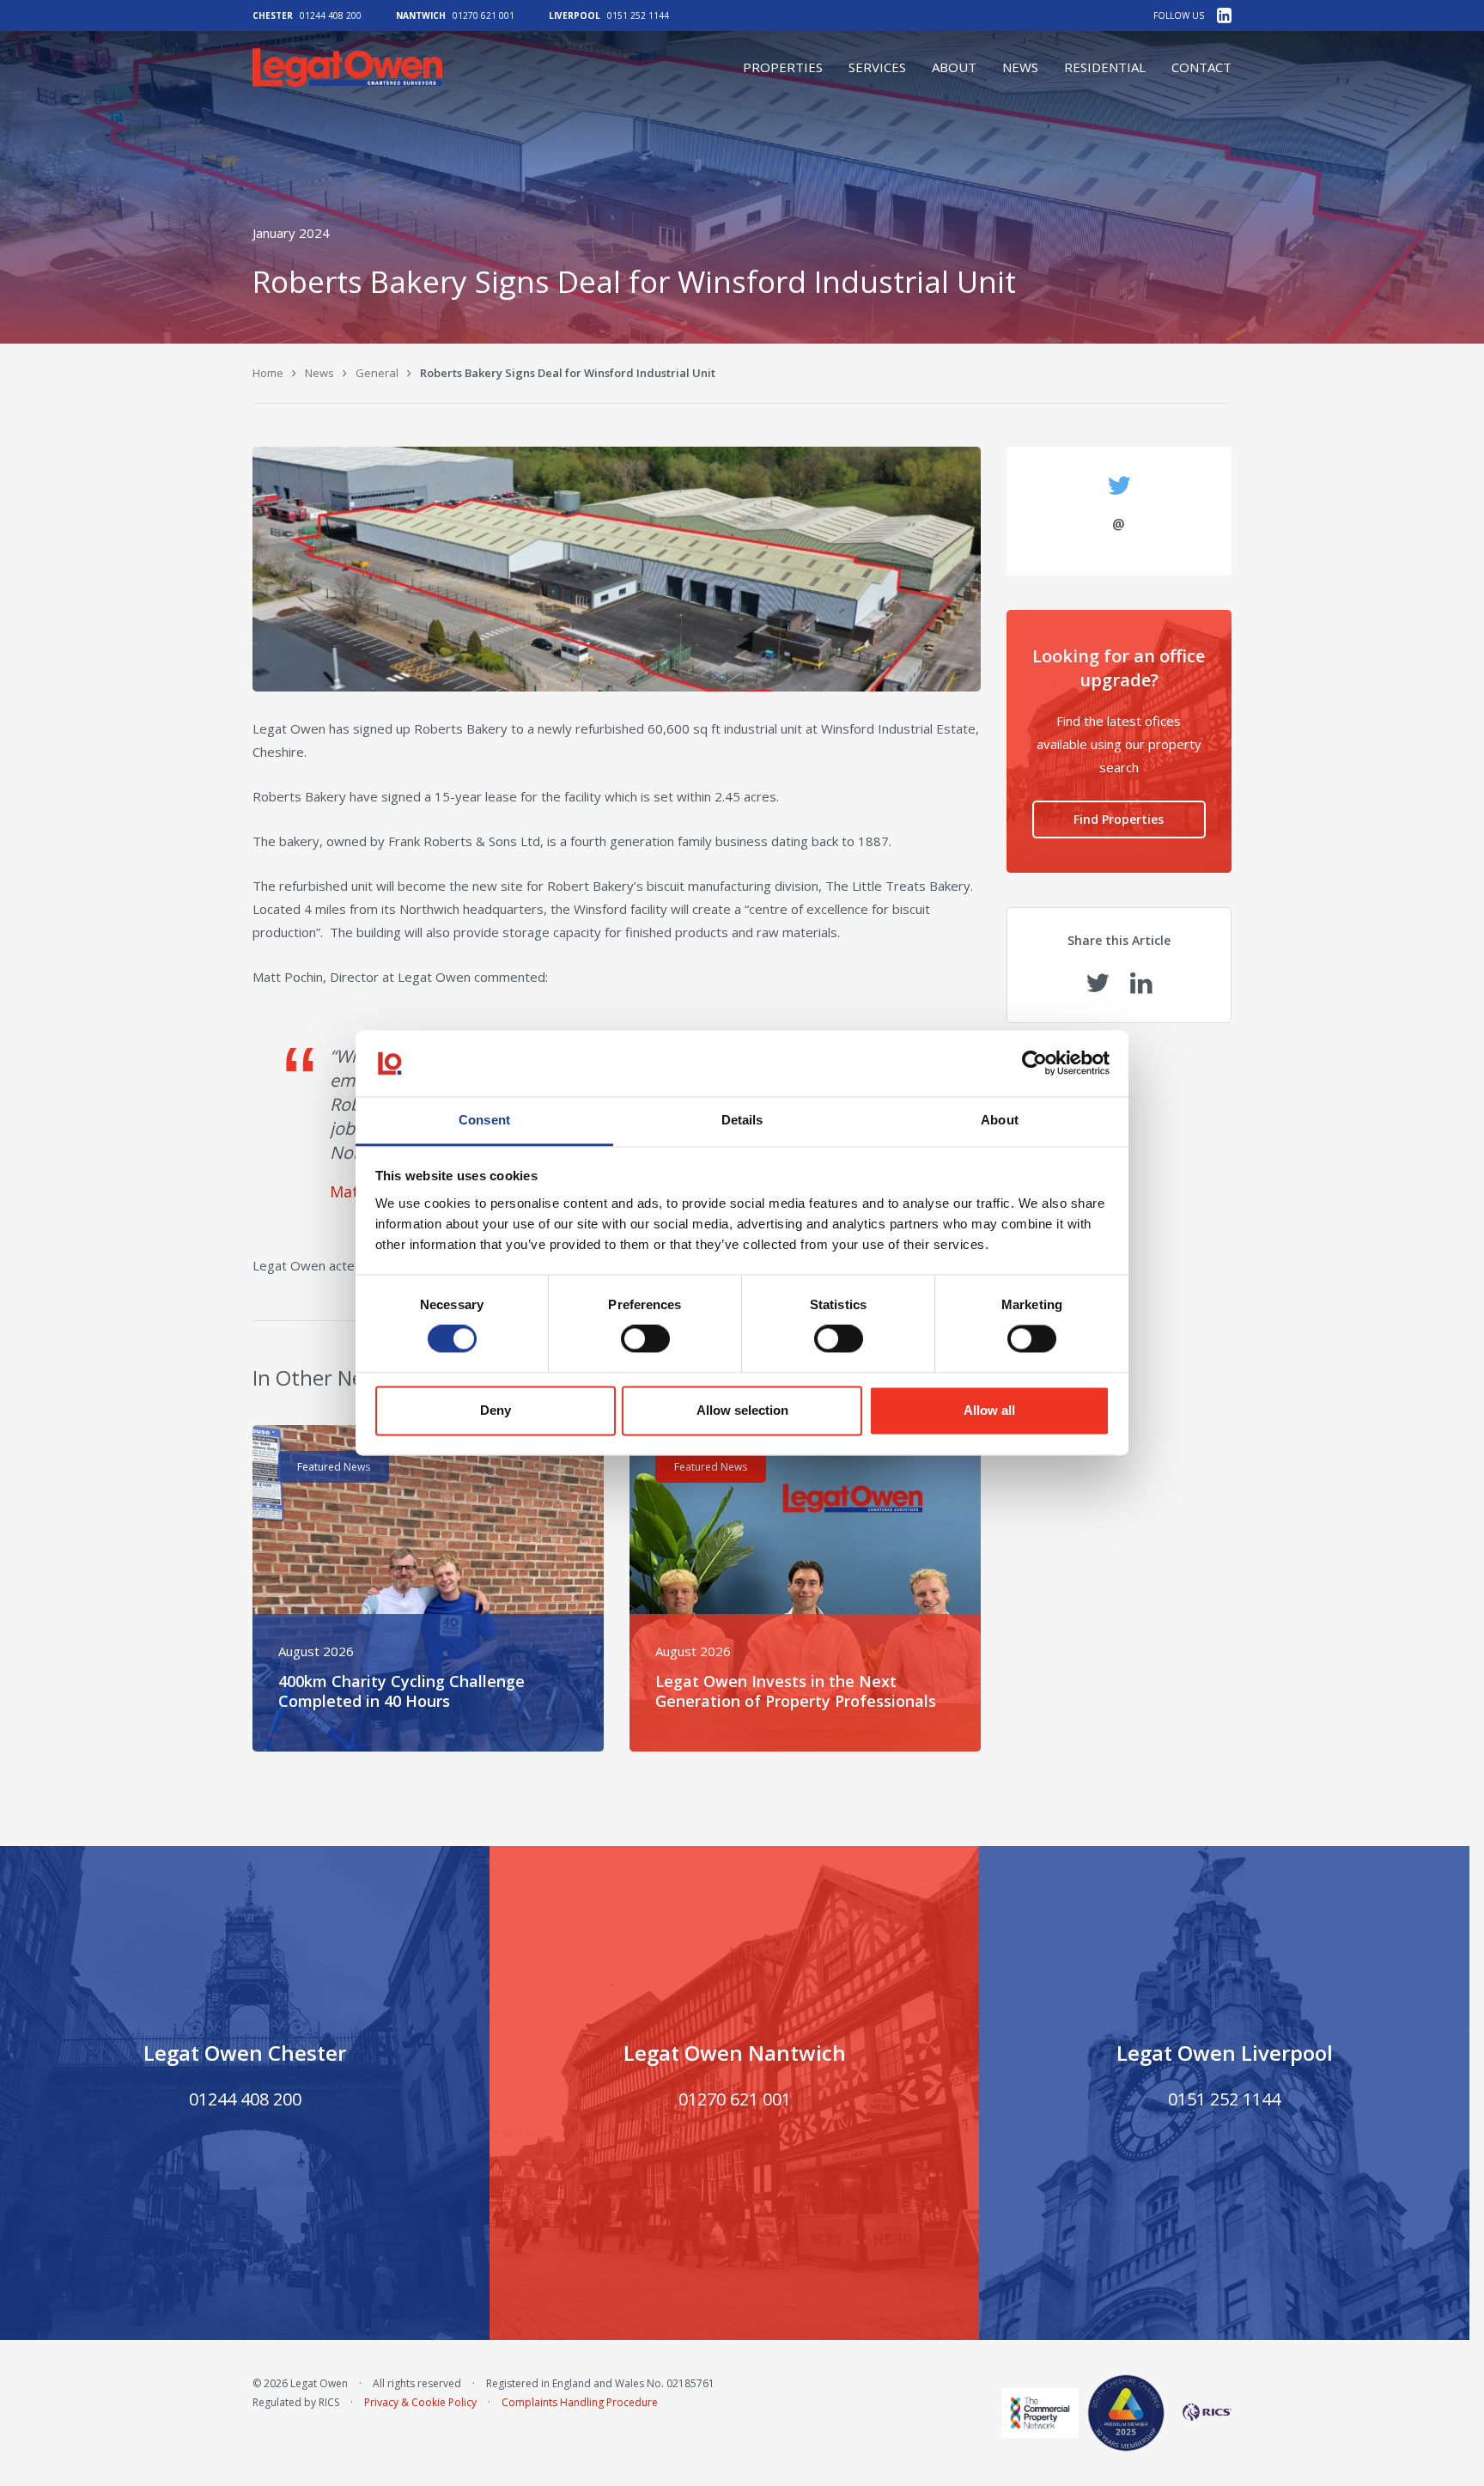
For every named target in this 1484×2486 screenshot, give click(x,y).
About (954, 67)
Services (877, 67)
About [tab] (1000, 1120)
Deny (496, 1410)
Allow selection (742, 1410)
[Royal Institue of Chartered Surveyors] (1202, 2412)
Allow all (989, 1410)
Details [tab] (742, 1120)
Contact (1201, 67)
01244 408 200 (331, 15)
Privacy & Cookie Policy (420, 2402)
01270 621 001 (484, 15)
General (377, 373)
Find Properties (1119, 819)
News (1020, 67)
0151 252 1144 (638, 15)
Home (268, 373)
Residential (1105, 67)
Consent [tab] (484, 1120)
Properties (783, 67)
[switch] (645, 1339)
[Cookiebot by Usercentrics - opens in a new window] (1034, 1063)
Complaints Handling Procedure (580, 2402)
